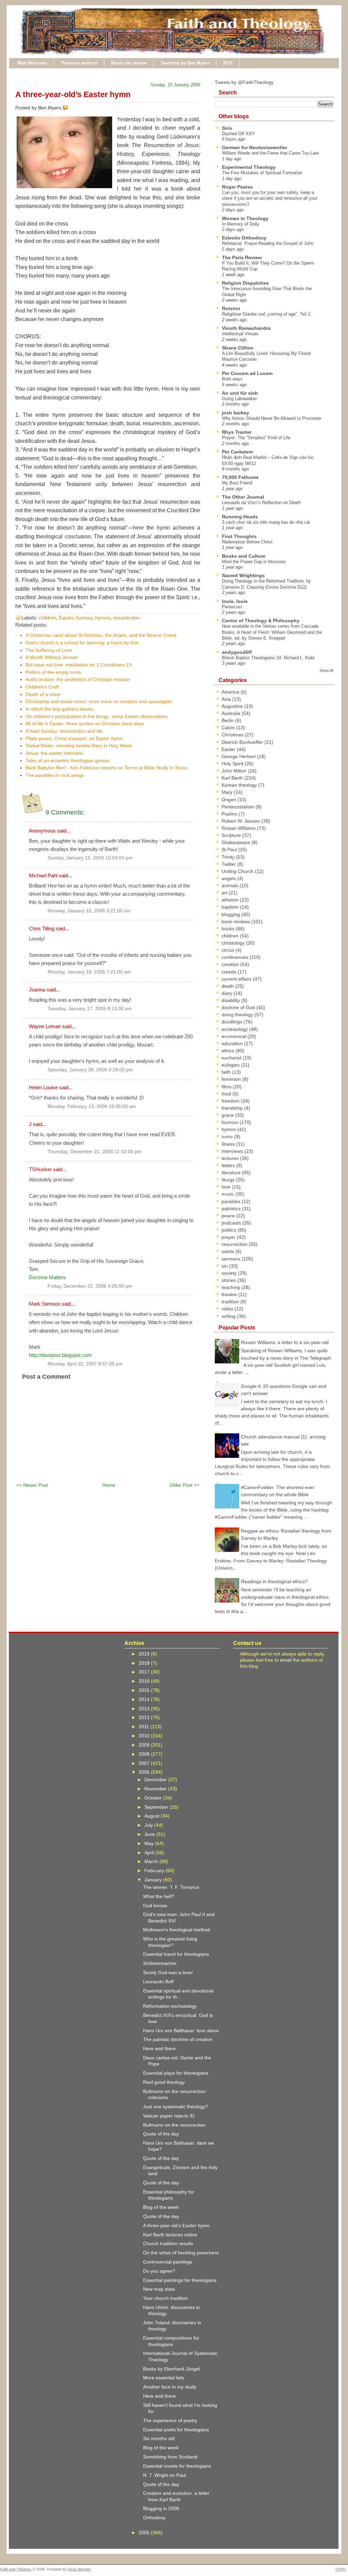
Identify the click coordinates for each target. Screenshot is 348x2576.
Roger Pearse (237, 187)
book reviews (236, 922)
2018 (145, 1663)
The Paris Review (242, 257)
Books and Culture (244, 556)
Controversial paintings (168, 2262)
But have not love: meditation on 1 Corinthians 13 (79, 665)
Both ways (232, 379)
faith (227, 1072)
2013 (145, 1709)
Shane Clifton (238, 348)
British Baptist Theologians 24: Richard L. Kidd (268, 658)
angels (229, 878)
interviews (233, 1151)
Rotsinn (231, 308)
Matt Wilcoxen (32, 63)
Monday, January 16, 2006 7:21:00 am (89, 972)
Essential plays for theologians (176, 2073)
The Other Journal (243, 497)
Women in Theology (245, 218)
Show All (326, 670)
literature (232, 1173)
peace (229, 1216)
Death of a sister (43, 694)
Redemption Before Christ (247, 542)
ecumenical (234, 1036)
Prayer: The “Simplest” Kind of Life (256, 438)
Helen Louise (43, 1087)
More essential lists (164, 2378)
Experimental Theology (249, 167)
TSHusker (40, 1169)
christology (234, 943)
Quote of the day (161, 2134)
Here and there (159, 2049)
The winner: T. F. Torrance (171, 1887)
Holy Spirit (233, 764)
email (286, 1660)
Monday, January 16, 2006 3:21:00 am (89, 911)
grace (228, 1115)
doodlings (233, 1022)
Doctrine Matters (47, 1277)
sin (225, 1266)
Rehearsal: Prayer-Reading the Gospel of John (268, 243)
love (227, 1187)
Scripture (232, 835)
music (229, 1194)
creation (231, 964)
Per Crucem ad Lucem (247, 373)
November (156, 1789)
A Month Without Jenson (52, 657)
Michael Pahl (43, 875)
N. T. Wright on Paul (164, 2475)
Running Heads (240, 517)
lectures (231, 1158)
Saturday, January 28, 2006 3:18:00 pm (90, 1070)
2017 (145, 1672)
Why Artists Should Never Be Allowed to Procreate (272, 418)
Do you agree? (159, 2271)
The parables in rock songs (55, 775)
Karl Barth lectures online (170, 2235)
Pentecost (232, 607)
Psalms (230, 814)
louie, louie (235, 601)
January (154, 1880)
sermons (232, 1259)
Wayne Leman (45, 1026)
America (231, 692)
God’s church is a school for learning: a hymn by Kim (82, 643)
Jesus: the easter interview (54, 753)
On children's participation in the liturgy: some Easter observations (97, 716)
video (228, 1309)
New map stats (159, 2289)
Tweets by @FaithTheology (244, 82)
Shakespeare (237, 842)
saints (229, 1251)
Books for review (129, 63)
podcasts (232, 1223)
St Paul (230, 849)
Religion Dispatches (245, 283)
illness (229, 1144)
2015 (145, 1690)
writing (229, 1316)
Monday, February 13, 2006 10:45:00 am (92, 1106)
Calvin (229, 728)
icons (228, 1137)
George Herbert (239, 756)
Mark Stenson (45, 1304)
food (227, 1094)
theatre (230, 1294)
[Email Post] (69, 108)
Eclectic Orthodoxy (244, 238)
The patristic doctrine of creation (178, 2039)
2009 (145, 1745)
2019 (145, 1654)
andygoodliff (237, 652)
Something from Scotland (170, 2457)
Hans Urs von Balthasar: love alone (181, 2031)
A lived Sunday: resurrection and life (64, 731)
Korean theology (240, 785)
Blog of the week (161, 2207)
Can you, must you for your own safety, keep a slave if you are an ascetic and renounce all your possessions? (270, 198)
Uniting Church (238, 871)
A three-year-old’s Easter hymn (73, 94)
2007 (145, 1763)
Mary (228, 792)
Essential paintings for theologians (180, 2280)
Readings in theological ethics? (274, 1581)
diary (228, 993)
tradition (231, 1302)
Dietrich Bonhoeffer (243, 742)
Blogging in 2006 (161, 2508)
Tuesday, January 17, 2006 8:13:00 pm (90, 1009)
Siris (227, 128)
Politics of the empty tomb (53, 672)
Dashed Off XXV (238, 134)
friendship (233, 1108)
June (150, 1834)
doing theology (238, 1015)
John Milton (235, 771)
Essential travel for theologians (176, 1954)
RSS (228, 63)
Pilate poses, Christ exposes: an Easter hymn (74, 738)
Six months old (159, 2438)
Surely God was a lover (168, 1972)
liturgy (229, 1180)
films (227, 1087)
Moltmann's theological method (177, 1930)
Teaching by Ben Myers (185, 63)
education (233, 1043)
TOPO (341, 2569)
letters (229, 1165)
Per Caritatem (237, 452)
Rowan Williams (239, 828)
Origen (230, 800)
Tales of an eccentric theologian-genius (67, 761)
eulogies (231, 1065)
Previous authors (79, 63)
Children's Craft (42, 687)
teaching (231, 1287)
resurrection (126, 618)
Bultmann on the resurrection (174, 2125)
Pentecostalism (239, 807)
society (230, 1273)
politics (230, 1230)
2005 (145, 2533)
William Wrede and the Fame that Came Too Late (270, 153)
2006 (145, 1772)
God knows (155, 1906)
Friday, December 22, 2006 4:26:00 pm (90, 1286)
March (152, 1861)
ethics (229, 1051)
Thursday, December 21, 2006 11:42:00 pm (94, 1152)
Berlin (228, 720)
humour (84, 618)
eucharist (232, 1058)
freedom (231, 1101)
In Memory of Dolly (241, 224)
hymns (103, 618)
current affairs (237, 979)
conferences (236, 957)
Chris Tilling (42, 928)
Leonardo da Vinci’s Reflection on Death (261, 503)
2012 (145, 1717)
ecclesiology (235, 1029)
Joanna (37, 990)
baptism (231, 907)
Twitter (229, 864)
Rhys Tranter (237, 432)
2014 (145, 1699)
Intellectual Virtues (240, 334)
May (150, 1843)
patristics (232, 1209)
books (229, 929)
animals (231, 885)
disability (231, 1000)
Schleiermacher (160, 1963)
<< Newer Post (32, 1485)
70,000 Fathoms (240, 477)
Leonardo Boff (158, 1982)
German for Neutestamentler (255, 147)
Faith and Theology (16, 2569)
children (47, 618)
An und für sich (240, 393)
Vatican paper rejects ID (169, 2116)
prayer (229, 1237)
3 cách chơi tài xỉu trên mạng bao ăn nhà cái (266, 522)
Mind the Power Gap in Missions (254, 562)
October (154, 1798)
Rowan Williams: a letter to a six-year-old (285, 1342)
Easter (66, 618)
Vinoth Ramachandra (246, 328)
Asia (227, 699)
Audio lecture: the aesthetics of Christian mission (78, 679)
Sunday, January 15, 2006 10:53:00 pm (90, 858)
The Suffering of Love (49, 650)
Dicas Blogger (79, 2569)
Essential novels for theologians (177, 2466)
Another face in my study (170, 2387)
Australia (232, 713)
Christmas (233, 735)
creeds (230, 972)
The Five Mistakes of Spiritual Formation (262, 173)
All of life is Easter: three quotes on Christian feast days (85, 723)
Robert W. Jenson (241, 821)
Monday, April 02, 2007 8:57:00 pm (85, 1364)
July (149, 1825)
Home (109, 1485)
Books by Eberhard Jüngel (171, 2369)
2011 (144, 1727)
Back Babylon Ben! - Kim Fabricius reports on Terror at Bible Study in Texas (106, 768)
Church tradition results (168, 2243)
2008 (145, 1754)
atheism (231, 900)
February (155, 1871)
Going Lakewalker (239, 399)
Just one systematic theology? (176, 2107)
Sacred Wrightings (243, 575)
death (228, 986)
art (225, 893)
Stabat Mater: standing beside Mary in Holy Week (79, 746)
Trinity (229, 857)
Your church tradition (165, 2298)
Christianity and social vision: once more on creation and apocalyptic (99, 701)
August (153, 1816)
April (150, 1853)
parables (232, 1201)
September (157, 1807)
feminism (232, 1079)
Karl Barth (233, 778)
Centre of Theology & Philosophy (261, 621)
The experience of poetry (170, 2420)
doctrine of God (239, 1007)
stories (229, 1280)
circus (229, 950)
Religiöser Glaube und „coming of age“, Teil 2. (267, 314)
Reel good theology (164, 2082)
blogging (231, 914)
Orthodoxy (154, 2518)
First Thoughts (239, 536)
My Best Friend (237, 483)
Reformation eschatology (170, 2006)
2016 (145, 1681)
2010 (145, 1736)
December (156, 1779)
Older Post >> (184, 1485)
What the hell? (159, 1896)
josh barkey (236, 413)
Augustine (233, 706)
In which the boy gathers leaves (59, 709)
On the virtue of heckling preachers (181, 2253)
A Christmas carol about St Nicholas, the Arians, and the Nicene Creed (101, 635)
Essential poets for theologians (176, 2430)
